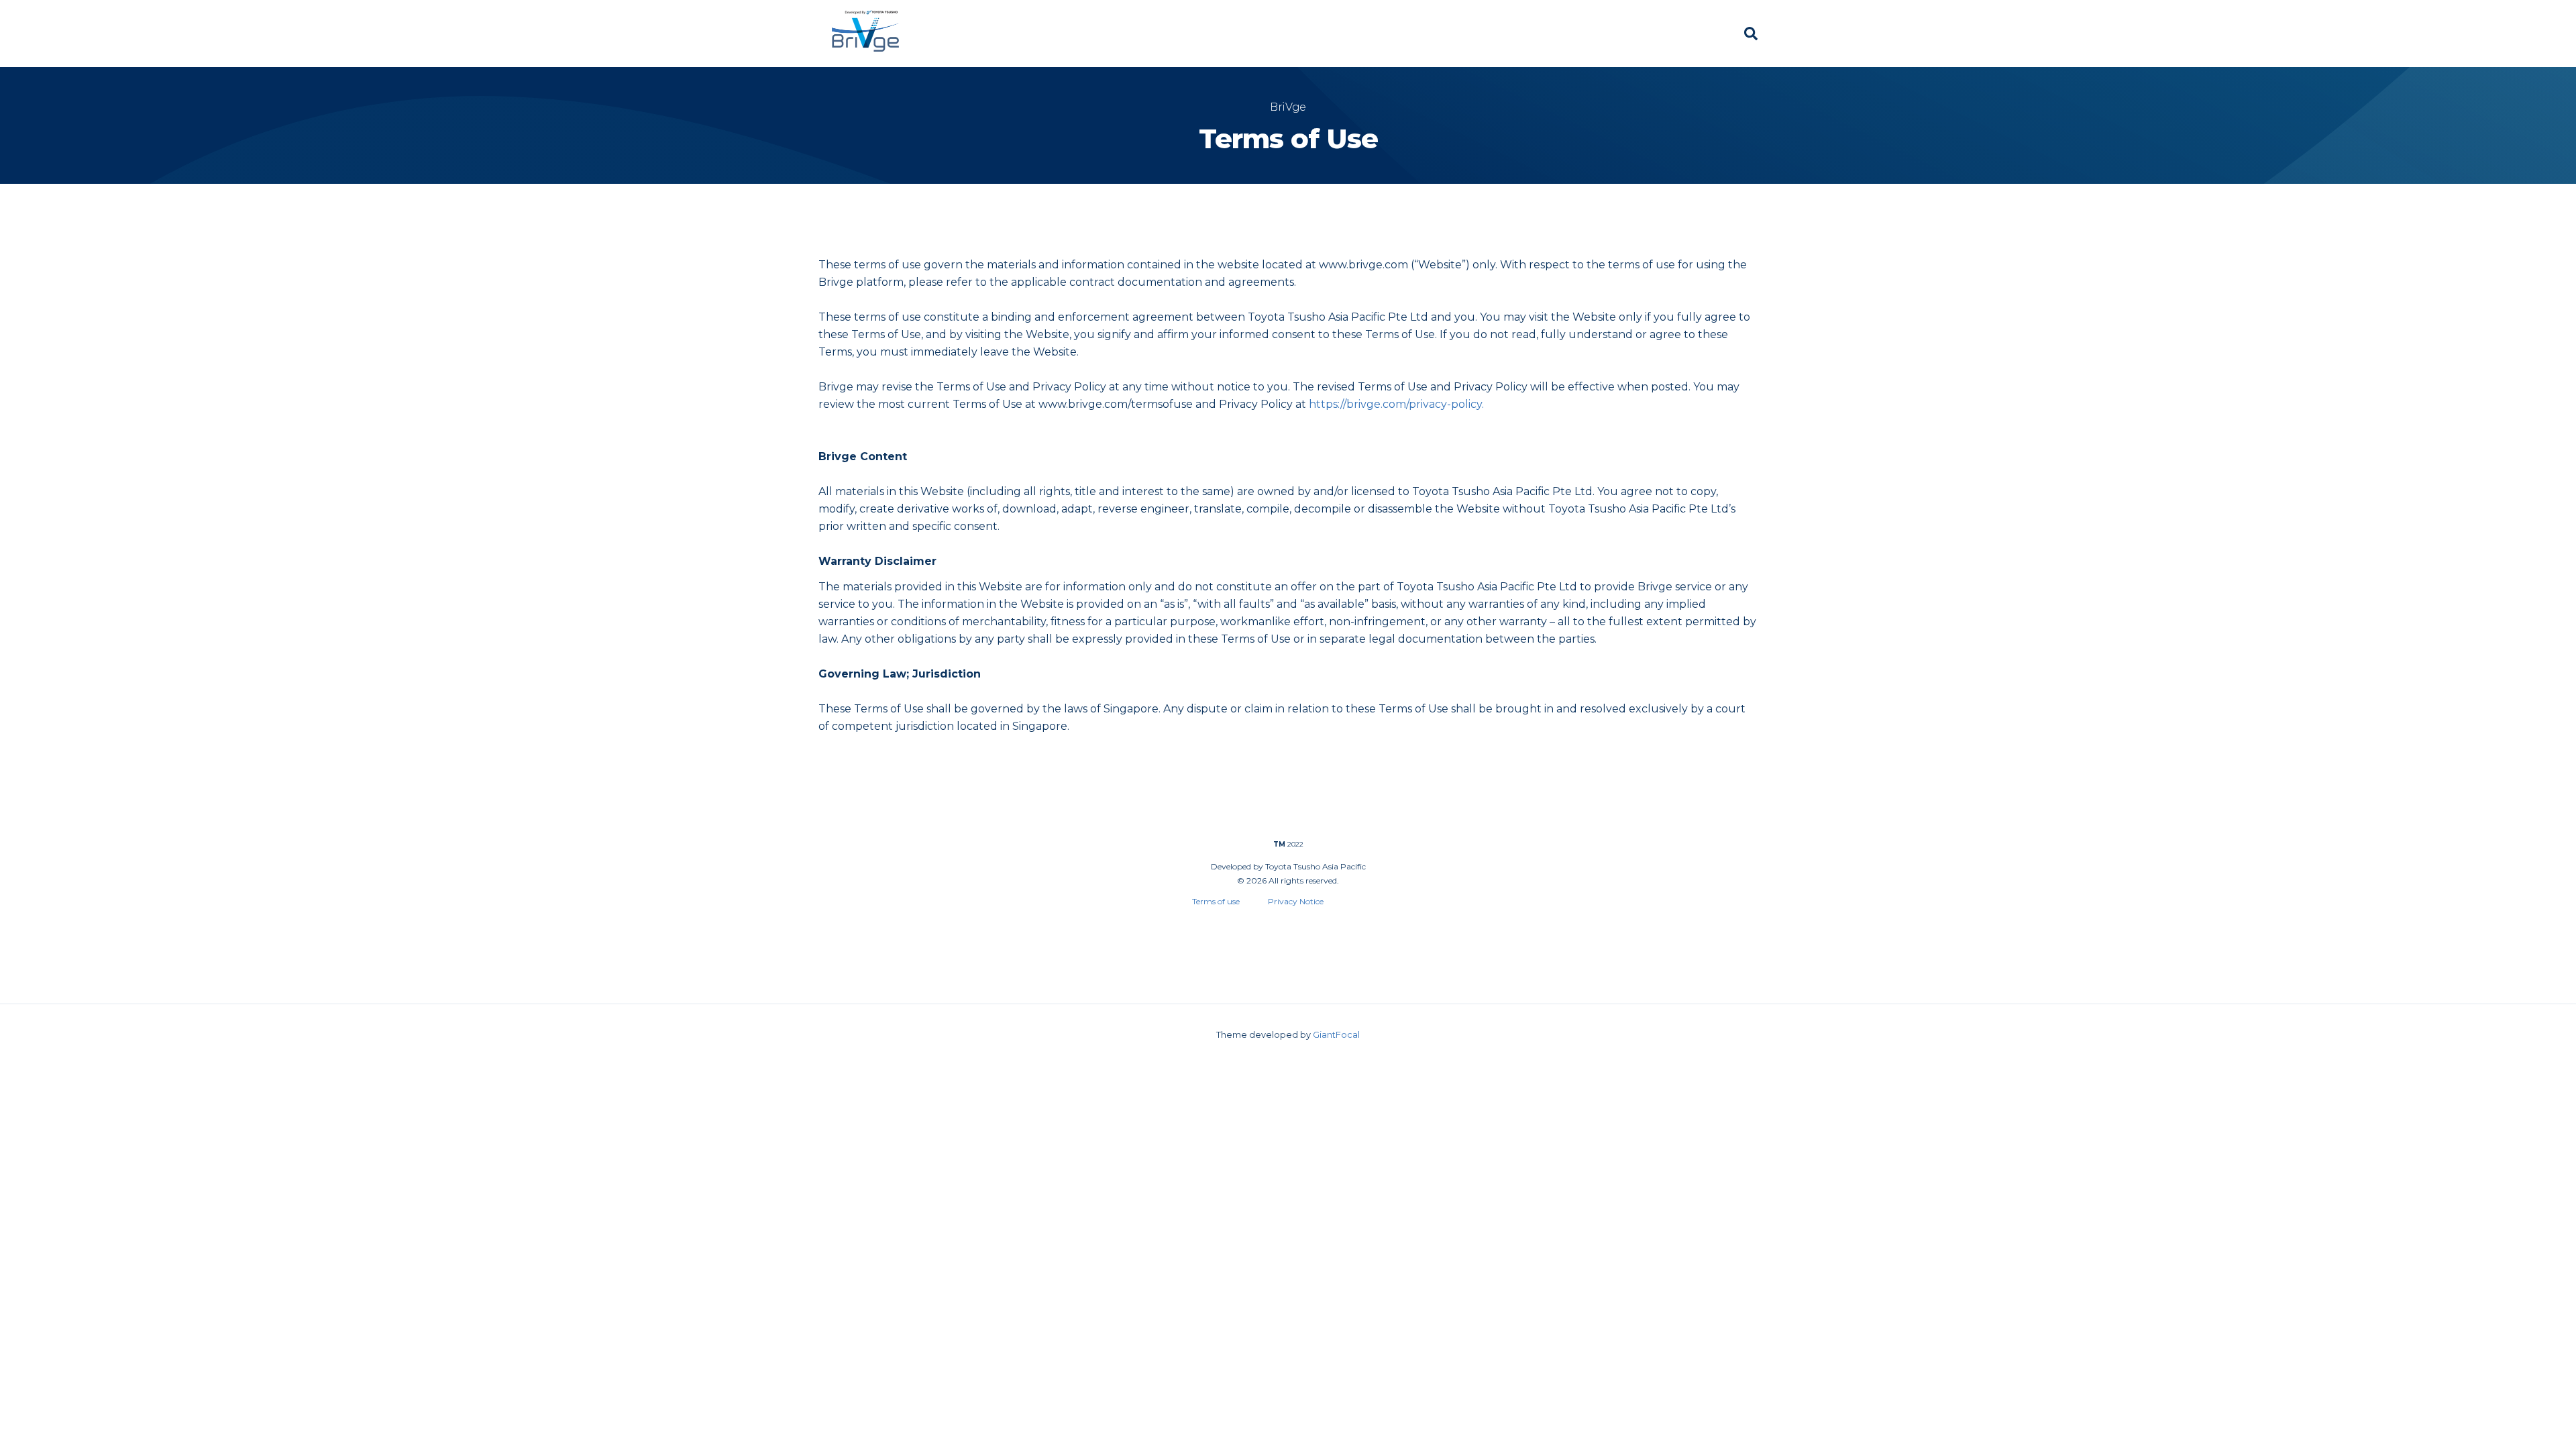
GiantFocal (1336, 1035)
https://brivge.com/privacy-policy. (1396, 404)
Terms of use (1197, 901)
